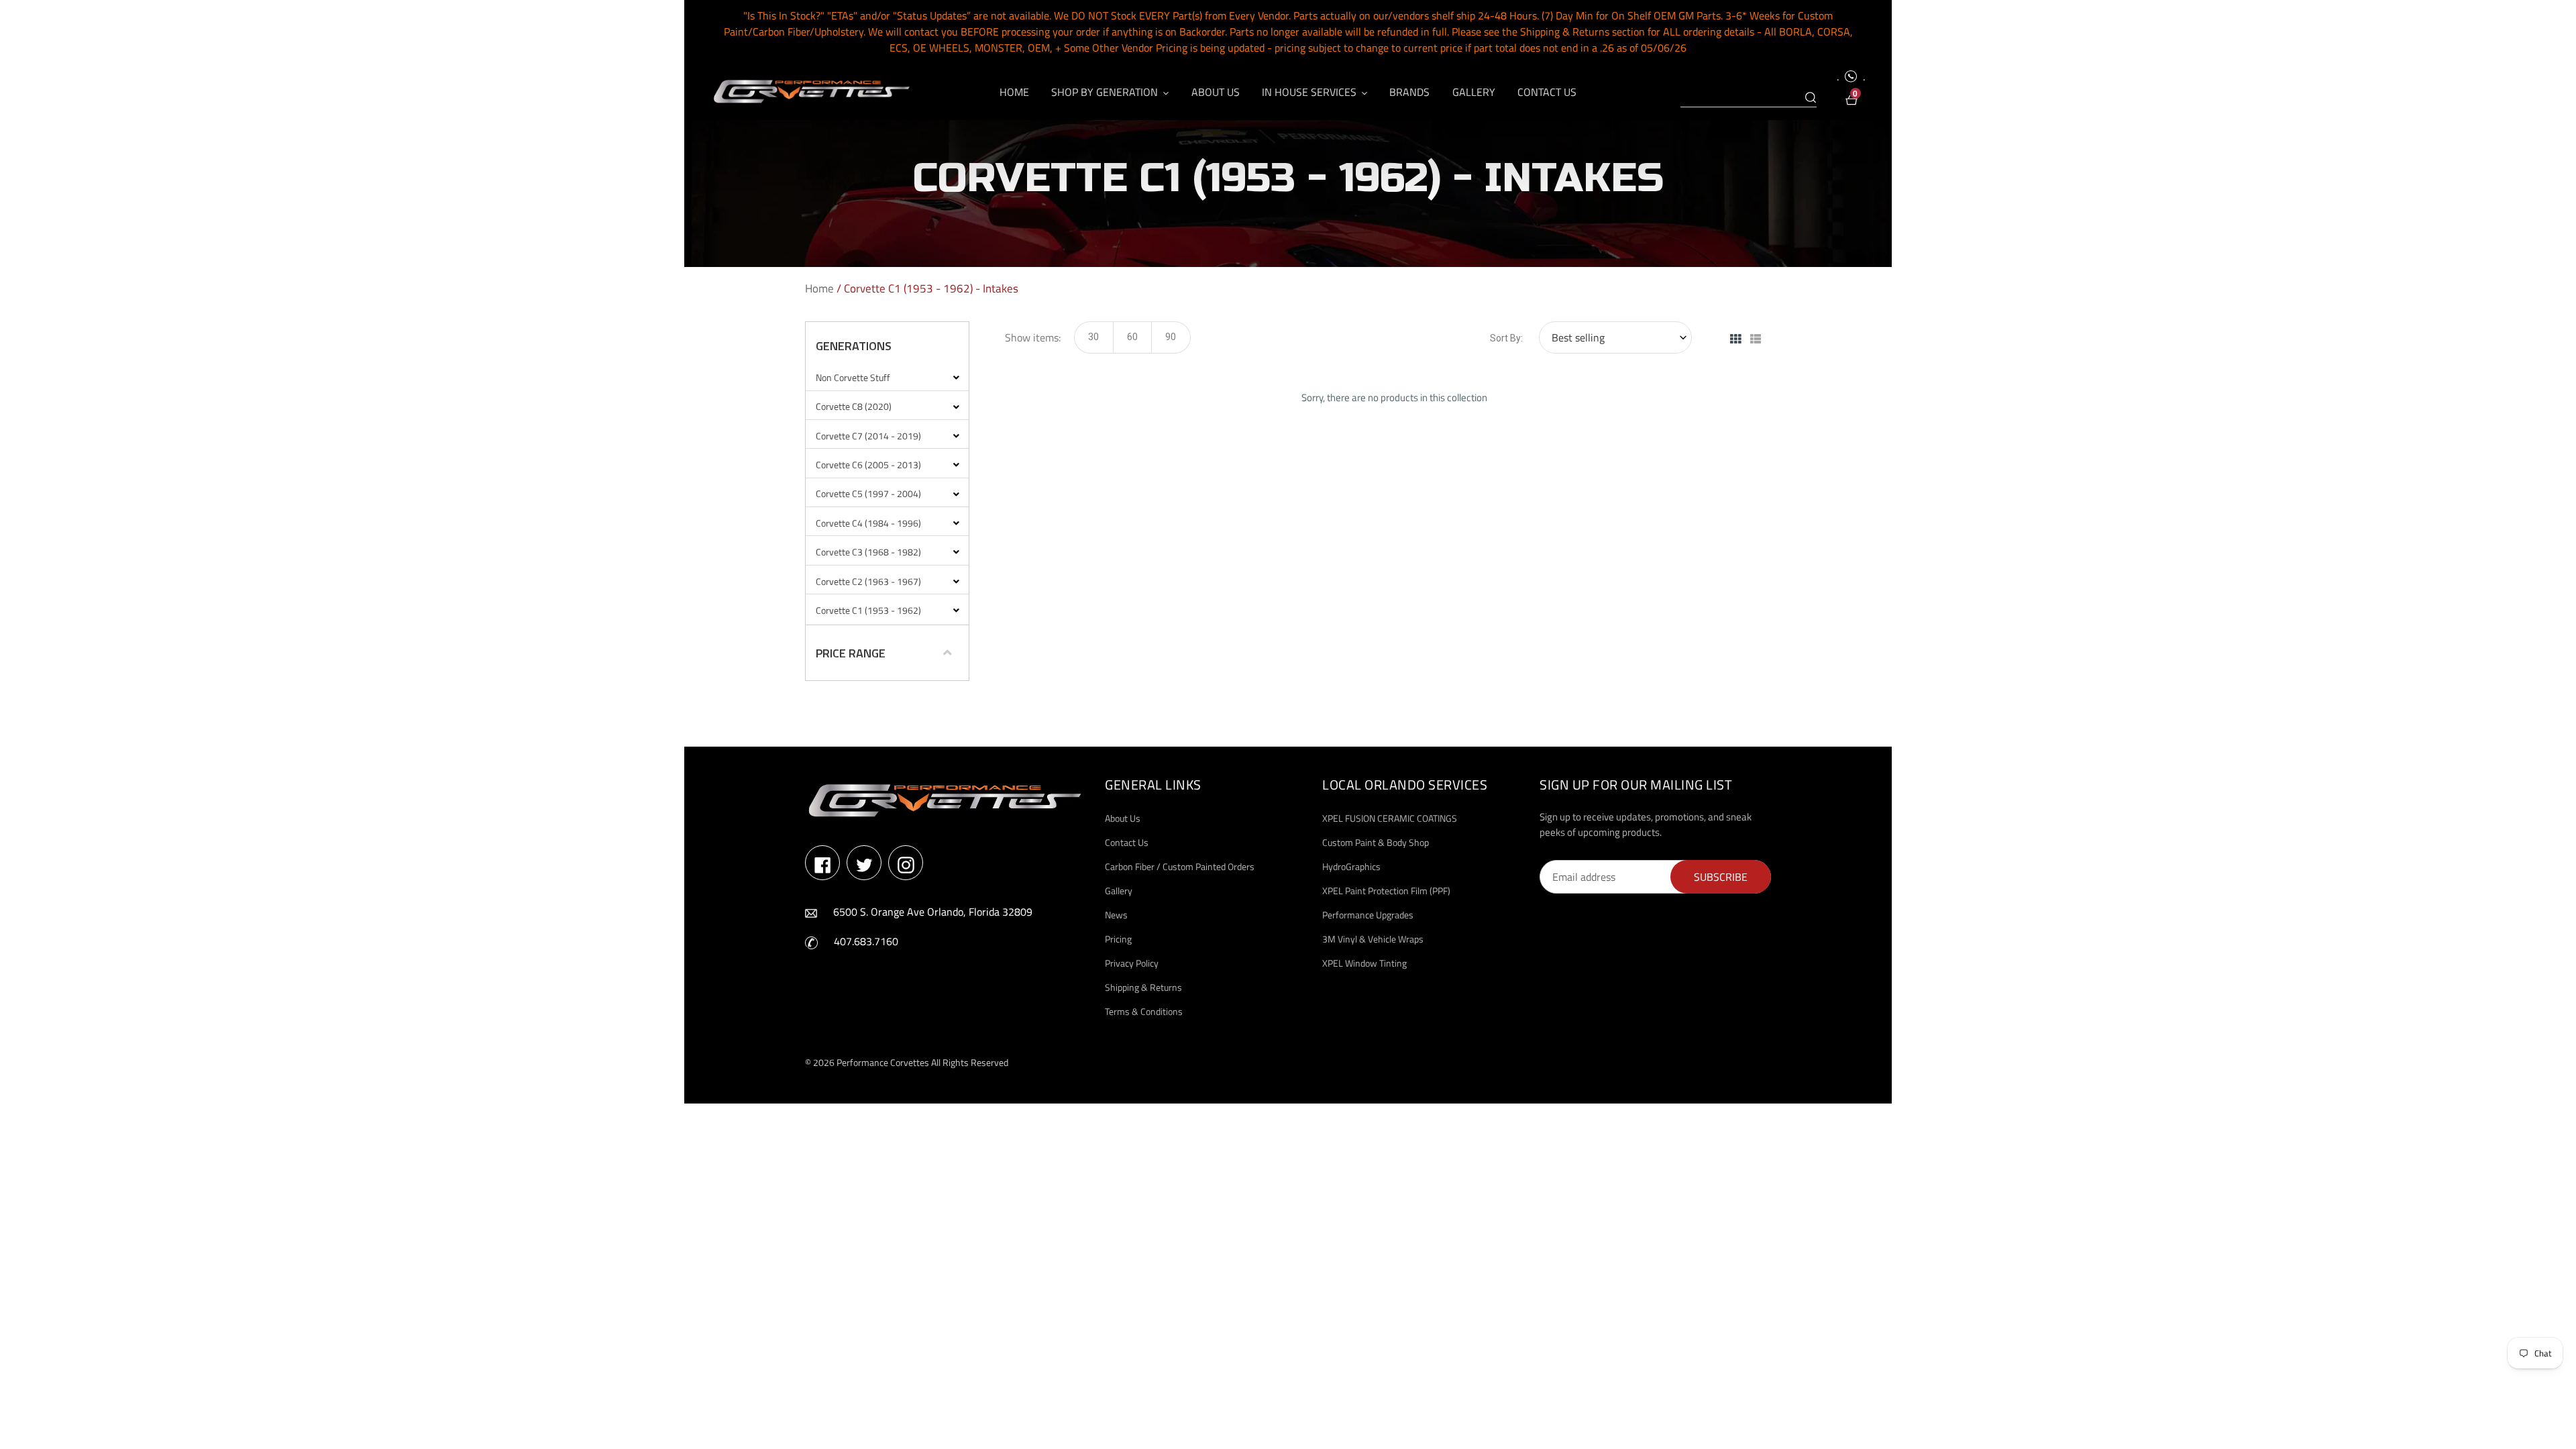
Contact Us (1127, 842)
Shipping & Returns (1143, 987)
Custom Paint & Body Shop (1376, 842)
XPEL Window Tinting (1364, 963)
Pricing (1118, 939)
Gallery (1119, 891)
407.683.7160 (866, 941)
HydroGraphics (1351, 866)
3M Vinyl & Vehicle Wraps (1373, 939)
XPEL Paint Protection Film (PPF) (1386, 891)
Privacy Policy (1132, 963)
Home (819, 288)
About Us (1123, 818)
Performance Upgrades (1368, 915)
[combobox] (1749, 98)
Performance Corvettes (883, 1062)
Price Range (851, 653)
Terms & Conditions (1144, 1011)
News (1116, 915)
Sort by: (1506, 338)
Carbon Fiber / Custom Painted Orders (1180, 866)
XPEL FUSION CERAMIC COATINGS (1390, 818)
